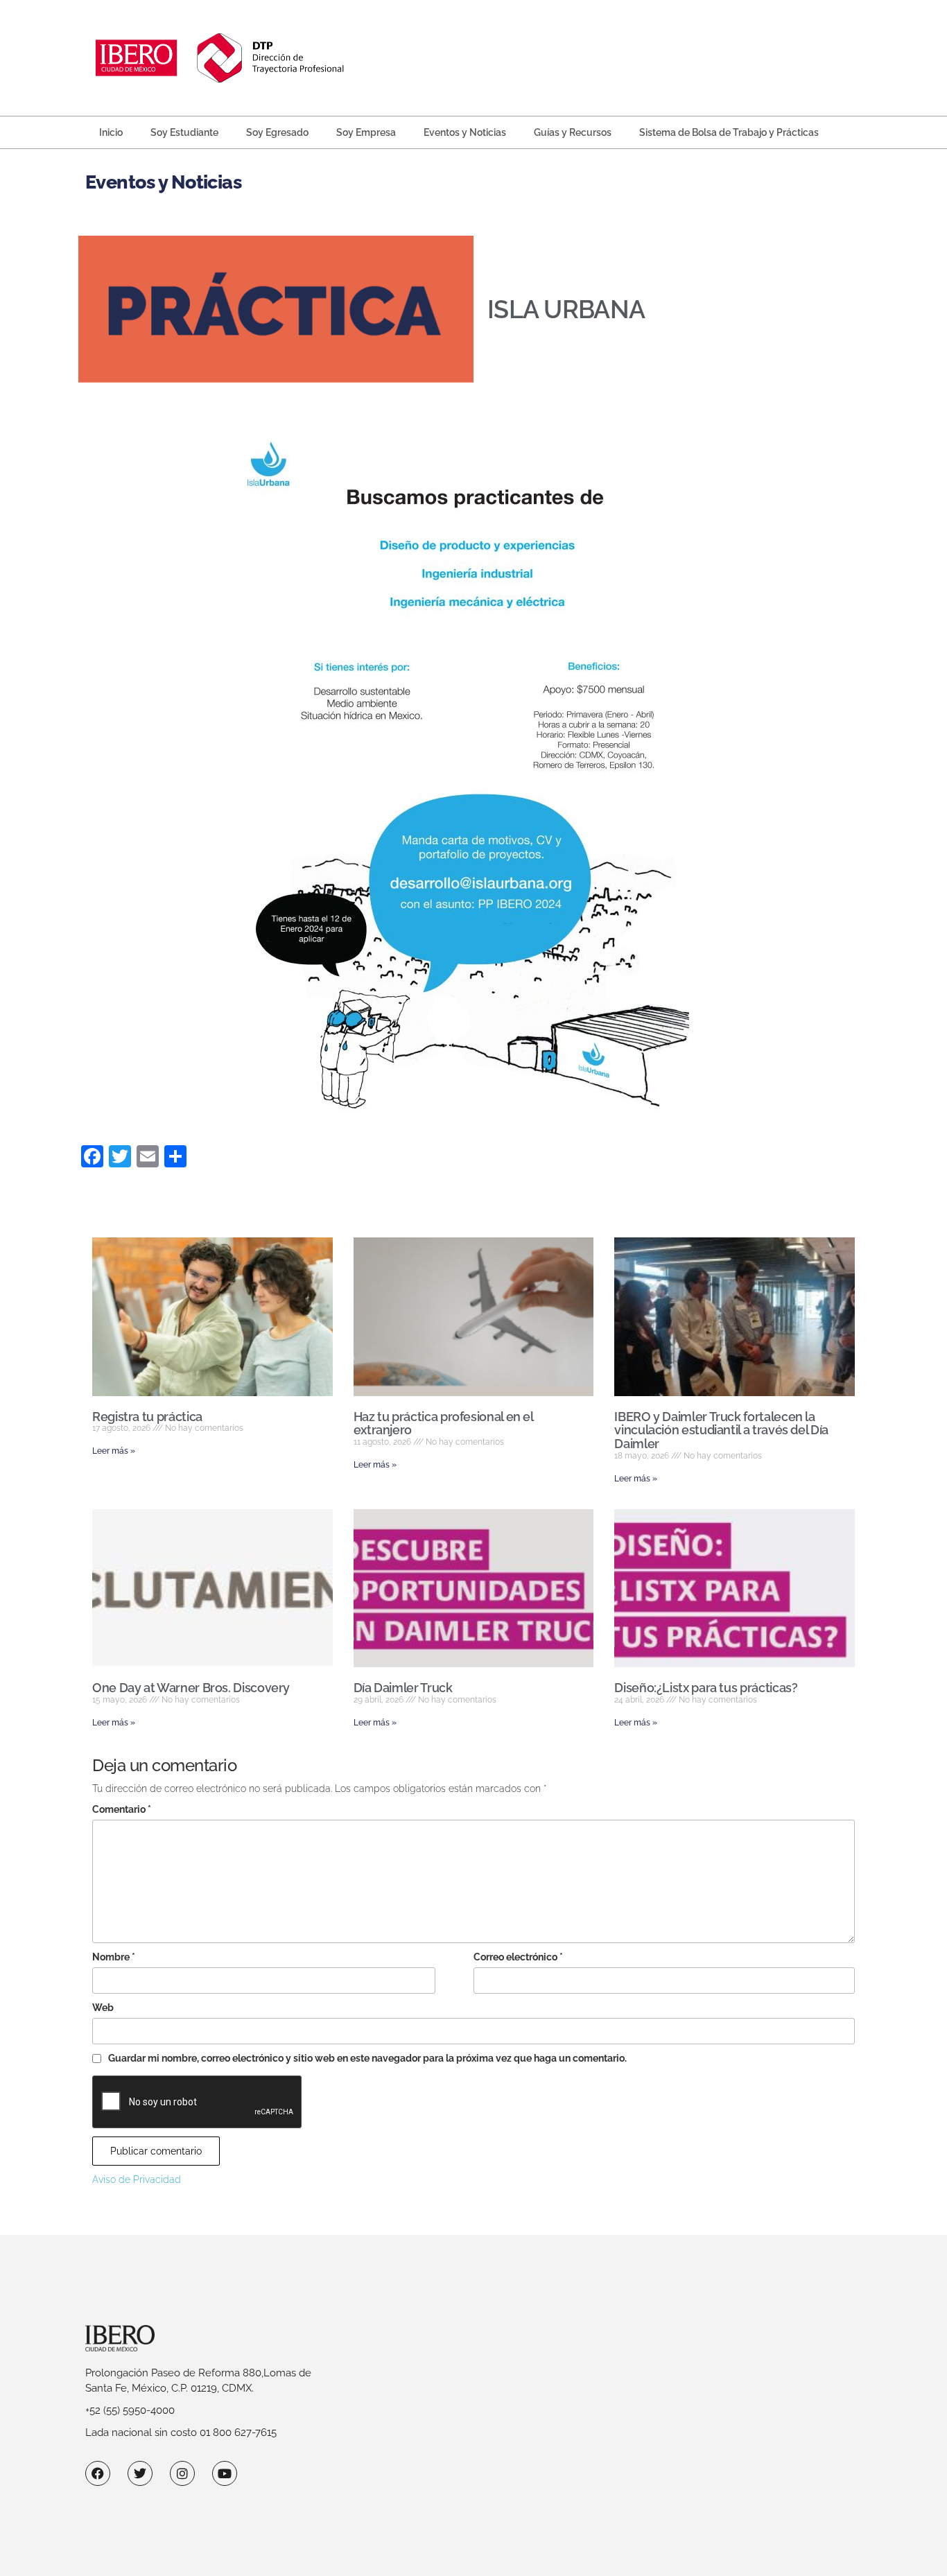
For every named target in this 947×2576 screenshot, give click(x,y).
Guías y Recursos (573, 132)
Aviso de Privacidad (137, 2179)
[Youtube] (225, 2473)
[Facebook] (98, 2473)
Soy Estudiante (184, 132)
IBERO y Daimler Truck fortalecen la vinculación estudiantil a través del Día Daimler (721, 1430)
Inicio (111, 132)
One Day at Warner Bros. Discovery (191, 1688)
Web (103, 2008)
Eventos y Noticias (465, 132)
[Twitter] (140, 2473)
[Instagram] (182, 2473)
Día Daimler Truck (403, 1688)
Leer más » (114, 1451)
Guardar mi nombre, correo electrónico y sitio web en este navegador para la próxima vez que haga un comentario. (367, 2058)
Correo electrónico (518, 1957)
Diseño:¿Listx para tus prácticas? (706, 1688)
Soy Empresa (366, 132)
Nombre (114, 1957)
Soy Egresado (277, 132)
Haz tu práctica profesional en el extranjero (443, 1424)
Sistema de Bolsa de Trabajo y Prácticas (729, 132)
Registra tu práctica (147, 1417)
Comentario (122, 1809)
